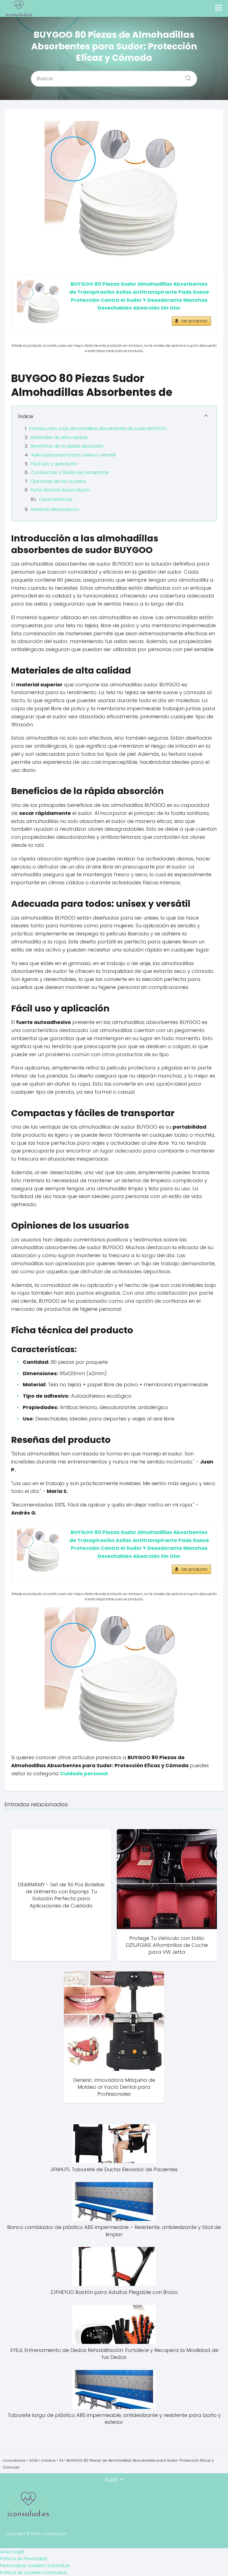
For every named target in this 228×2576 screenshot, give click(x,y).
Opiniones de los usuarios (58, 481)
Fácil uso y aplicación (54, 464)
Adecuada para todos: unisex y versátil (73, 455)
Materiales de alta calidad (59, 437)
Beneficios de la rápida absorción (67, 446)
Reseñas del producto (55, 509)
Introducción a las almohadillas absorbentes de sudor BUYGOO (98, 429)
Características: (56, 499)
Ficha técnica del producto (60, 490)
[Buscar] (186, 76)
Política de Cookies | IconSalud (33, 2573)
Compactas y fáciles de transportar (70, 472)
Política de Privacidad (23, 2559)
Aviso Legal (12, 2552)
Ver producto (194, 321)
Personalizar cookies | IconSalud (35, 2566)
